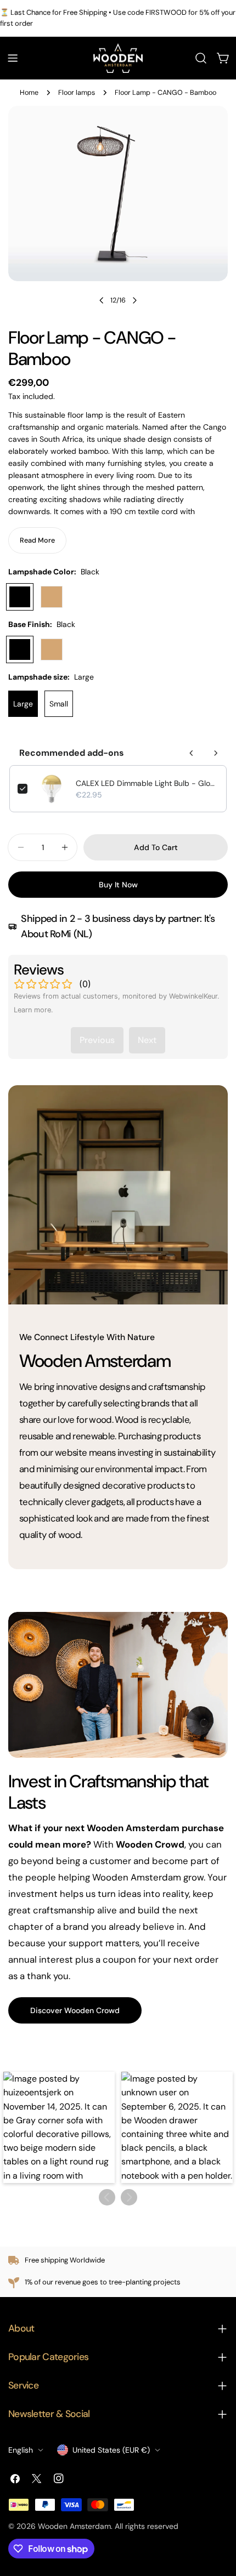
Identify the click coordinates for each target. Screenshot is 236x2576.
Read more (37, 540)
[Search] (201, 58)
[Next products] (216, 753)
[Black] (20, 597)
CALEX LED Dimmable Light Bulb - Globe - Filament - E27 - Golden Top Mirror (147, 783)
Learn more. (33, 1010)
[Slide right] (134, 300)
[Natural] (52, 597)
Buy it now (118, 885)
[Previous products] (192, 753)
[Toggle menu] (13, 58)
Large (23, 704)
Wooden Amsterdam (74, 2526)
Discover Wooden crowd (75, 2010)
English (21, 2450)
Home (29, 93)
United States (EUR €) (111, 2450)
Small (59, 704)
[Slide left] (102, 300)
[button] (59, 2127)
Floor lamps (77, 93)
